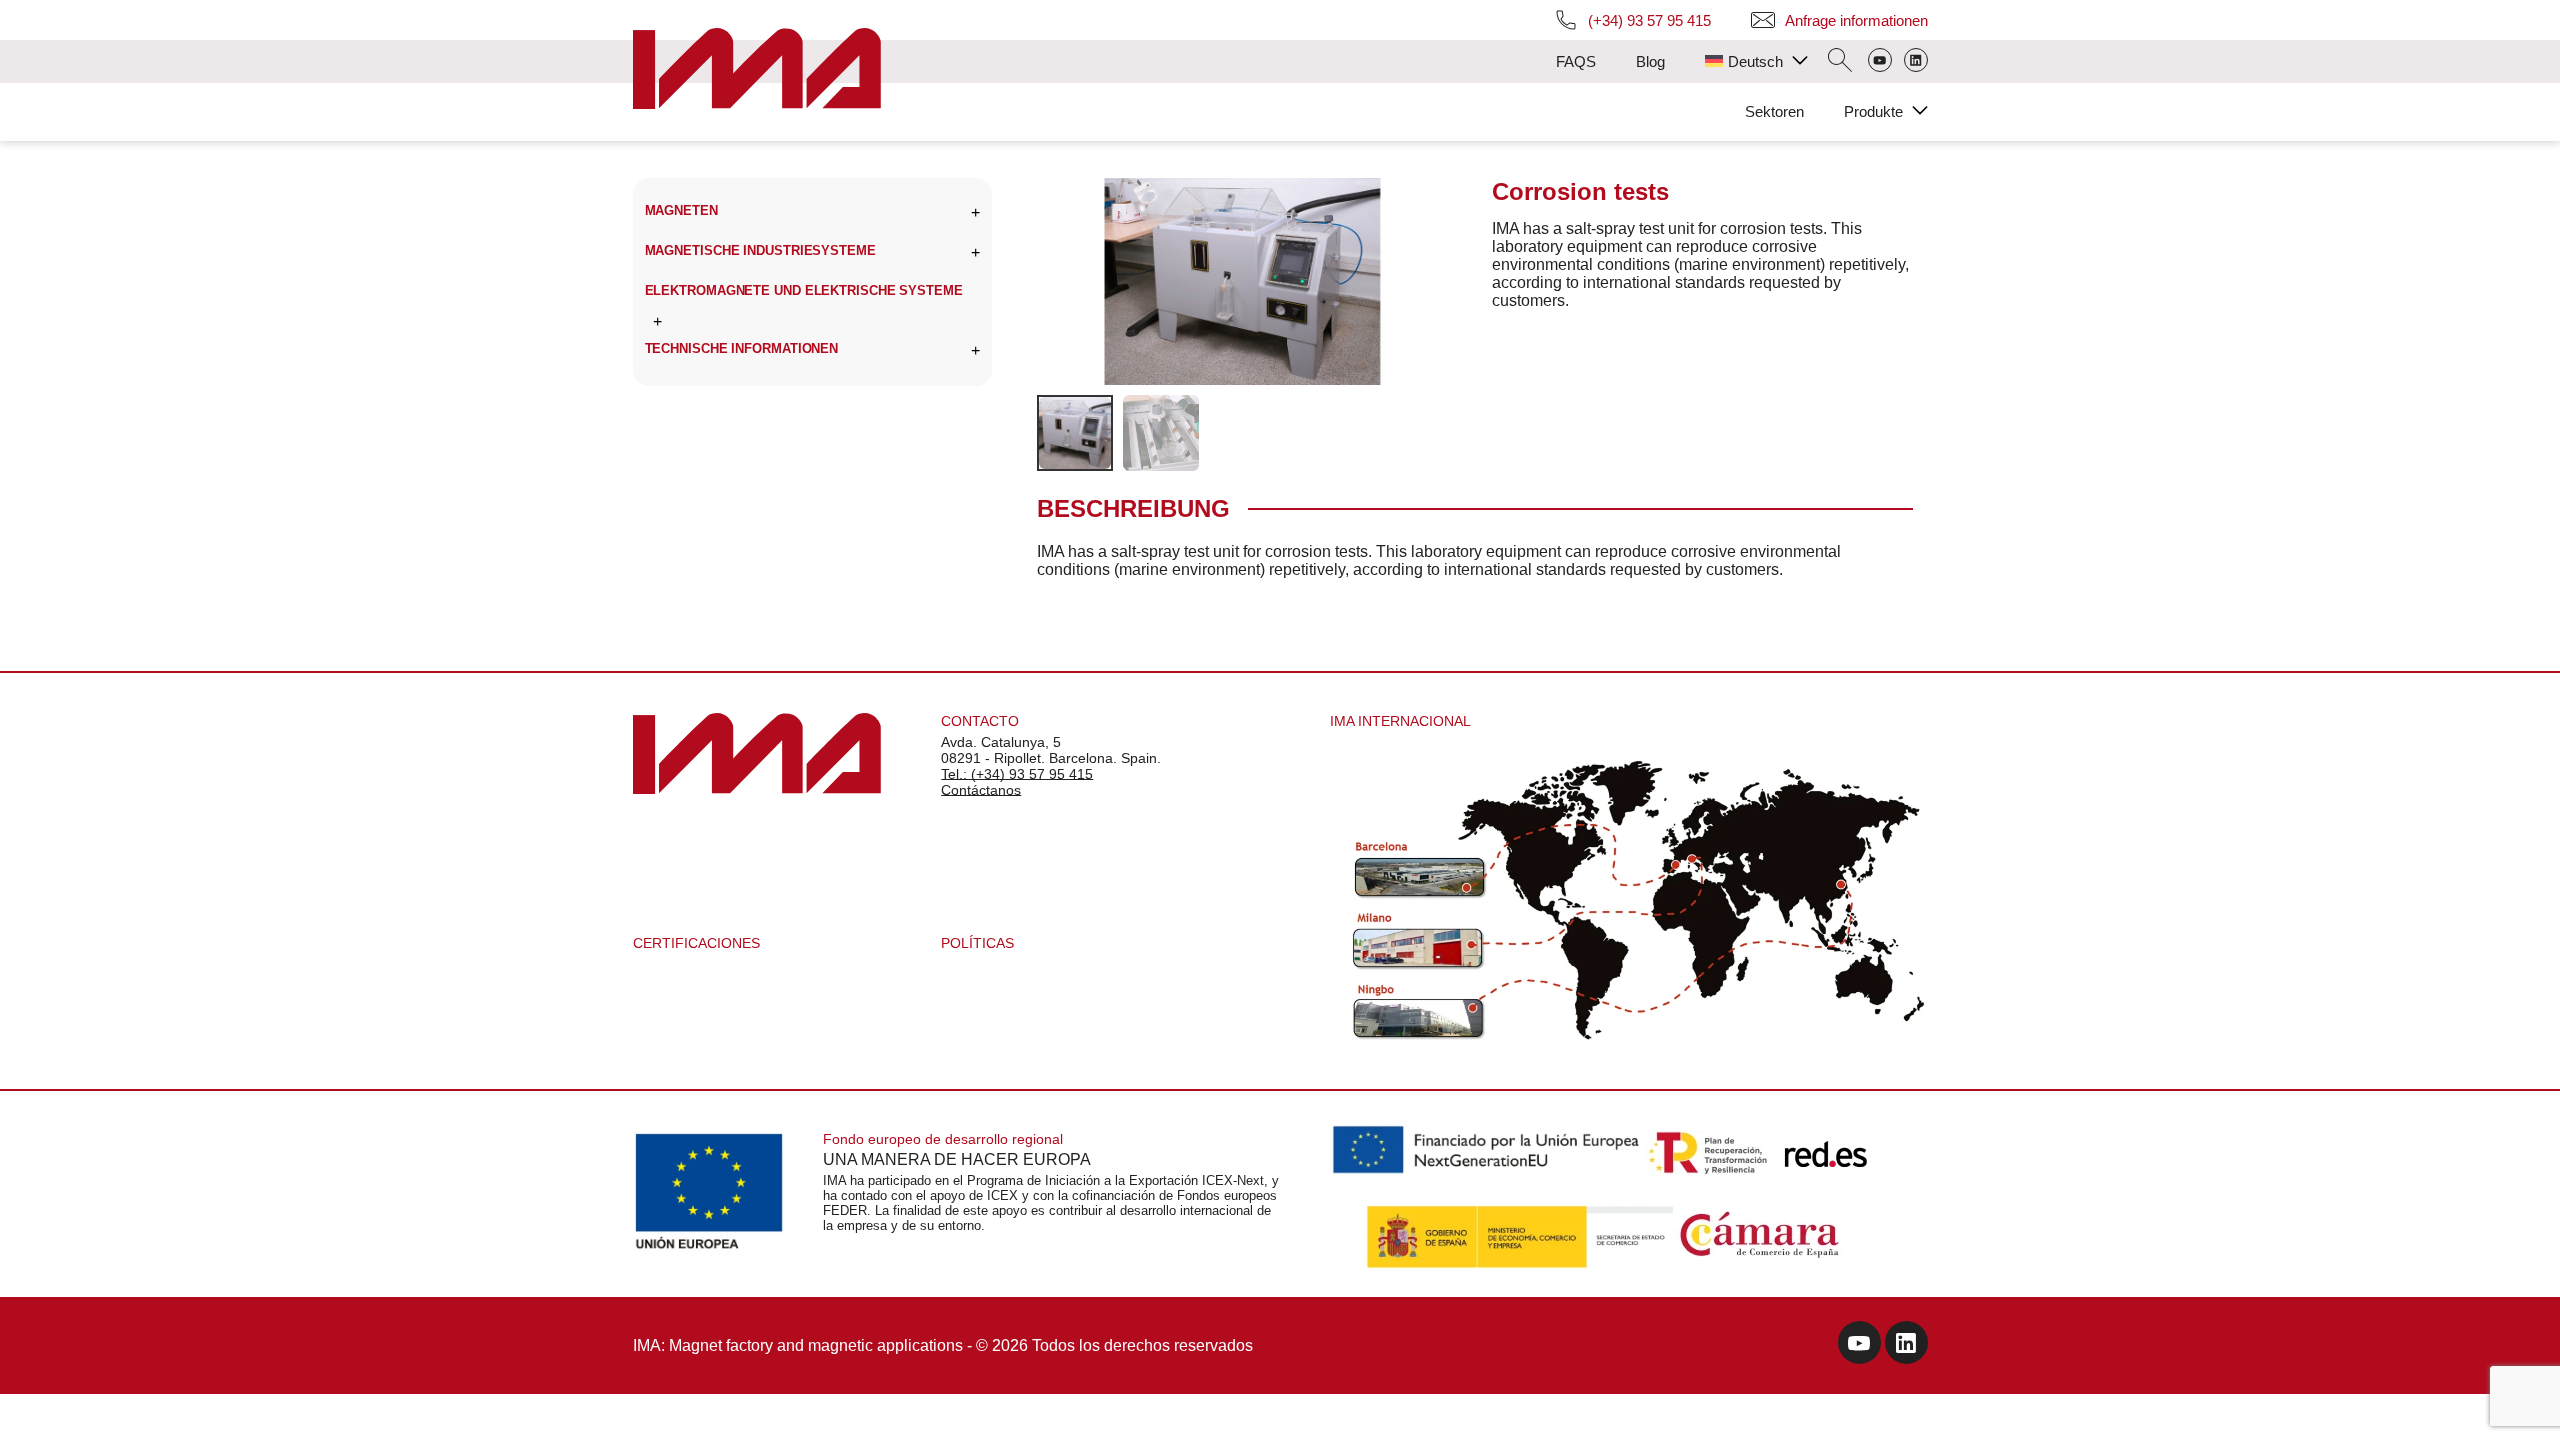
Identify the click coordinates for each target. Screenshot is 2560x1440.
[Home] (757, 70)
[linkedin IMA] (1906, 1345)
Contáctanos (981, 790)
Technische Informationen (742, 348)
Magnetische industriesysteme (760, 250)
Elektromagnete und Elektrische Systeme (804, 290)
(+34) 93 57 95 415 (1649, 20)
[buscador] (1840, 62)
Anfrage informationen (1856, 20)
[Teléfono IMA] (1880, 62)
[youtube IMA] (1859, 1345)
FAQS (1576, 61)
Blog (1650, 61)
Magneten (681, 210)
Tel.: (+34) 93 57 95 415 (1017, 774)
